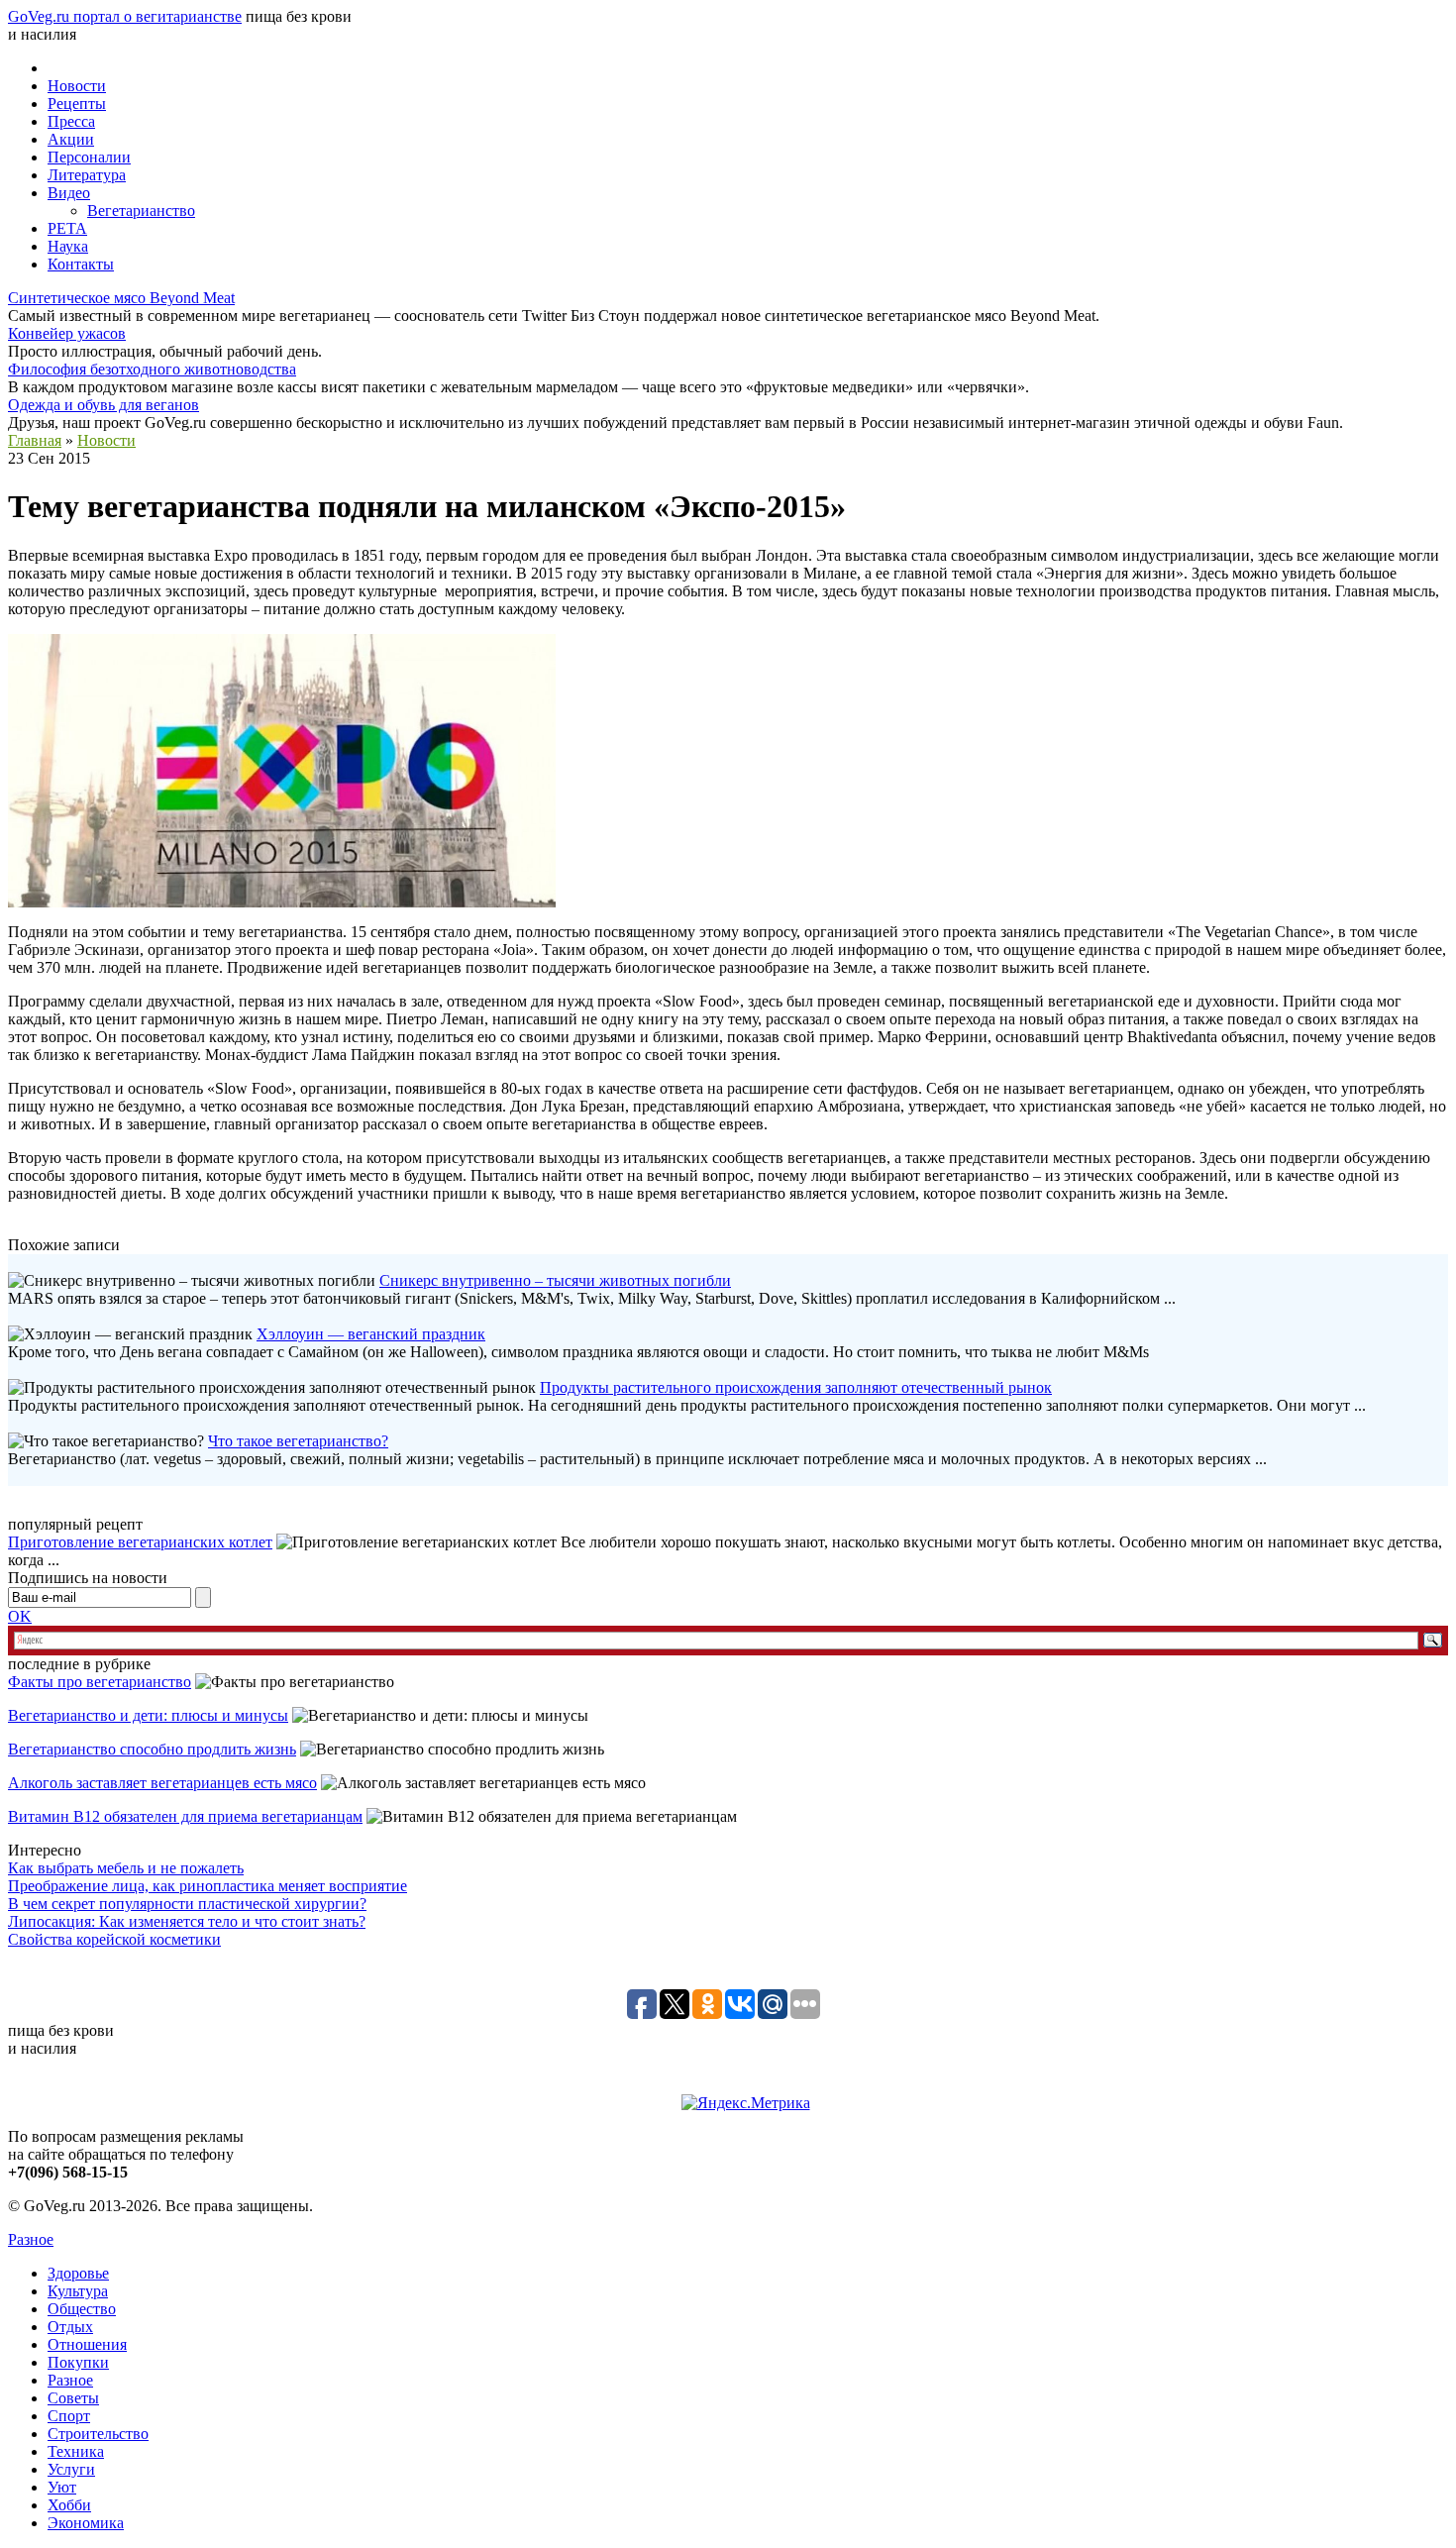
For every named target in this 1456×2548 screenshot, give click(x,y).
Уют (62, 2487)
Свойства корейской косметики (114, 1939)
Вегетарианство (141, 211)
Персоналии (89, 157)
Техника (76, 2451)
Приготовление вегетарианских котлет (140, 1542)
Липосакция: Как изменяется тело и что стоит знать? (187, 1921)
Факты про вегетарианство (100, 1682)
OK (20, 1616)
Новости (77, 86)
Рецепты (77, 104)
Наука (68, 246)
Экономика (86, 2523)
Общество (82, 2309)
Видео (69, 193)
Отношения (87, 2344)
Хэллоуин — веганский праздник (371, 1334)
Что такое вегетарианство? (298, 1441)
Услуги (71, 2469)
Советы (73, 2398)
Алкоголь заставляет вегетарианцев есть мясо (162, 1783)
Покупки (78, 2362)
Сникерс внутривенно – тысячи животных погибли (555, 1280)
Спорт (69, 2416)
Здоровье (78, 2273)
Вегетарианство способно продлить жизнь (152, 1749)
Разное (31, 2239)
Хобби (69, 2505)
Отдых (70, 2327)
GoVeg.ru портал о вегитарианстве (125, 16)
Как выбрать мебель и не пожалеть (126, 1868)
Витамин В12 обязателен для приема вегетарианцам (185, 1816)
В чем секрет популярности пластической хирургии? (187, 1904)
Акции (71, 139)
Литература (87, 175)
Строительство (98, 2434)
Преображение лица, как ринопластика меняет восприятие (208, 1886)
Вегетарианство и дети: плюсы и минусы (148, 1715)
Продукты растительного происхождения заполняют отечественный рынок (796, 1387)
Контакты (81, 264)
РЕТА (67, 228)
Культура (78, 2291)
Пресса (71, 121)
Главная (35, 440)
